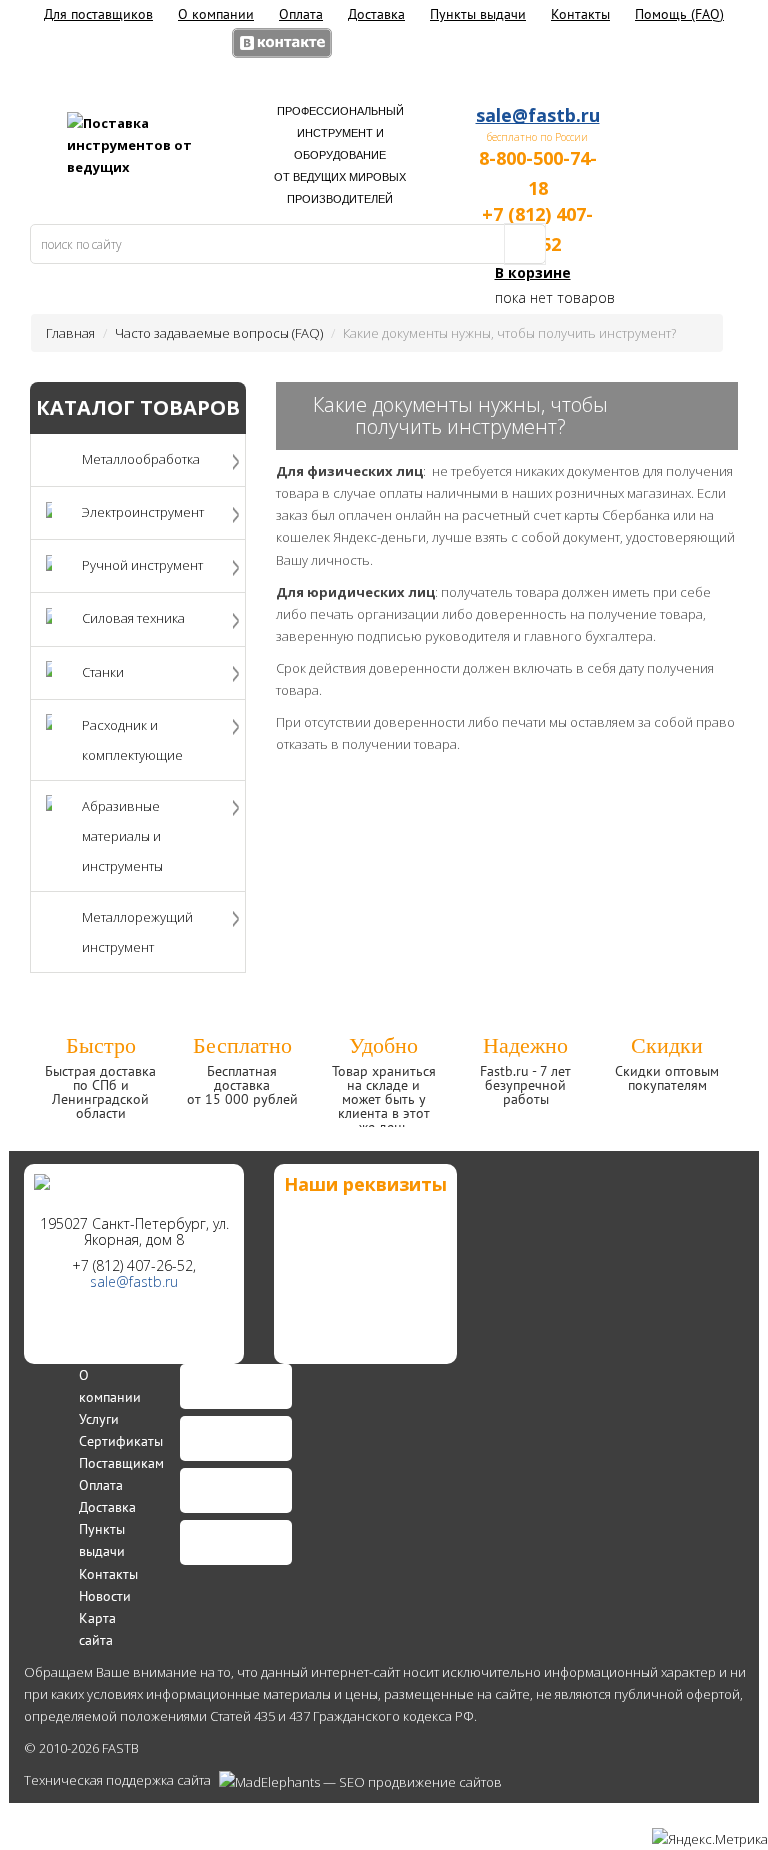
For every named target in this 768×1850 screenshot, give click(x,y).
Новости (105, 1596)
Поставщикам (121, 1463)
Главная (70, 333)
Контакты (580, 14)
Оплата (301, 14)
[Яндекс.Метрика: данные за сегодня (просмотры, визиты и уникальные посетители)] (710, 1839)
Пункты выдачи (478, 14)
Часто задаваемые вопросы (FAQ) (219, 333)
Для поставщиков (98, 14)
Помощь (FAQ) (679, 14)
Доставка (376, 14)
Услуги (99, 1419)
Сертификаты (121, 1441)
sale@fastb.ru (538, 115)
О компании (216, 14)
